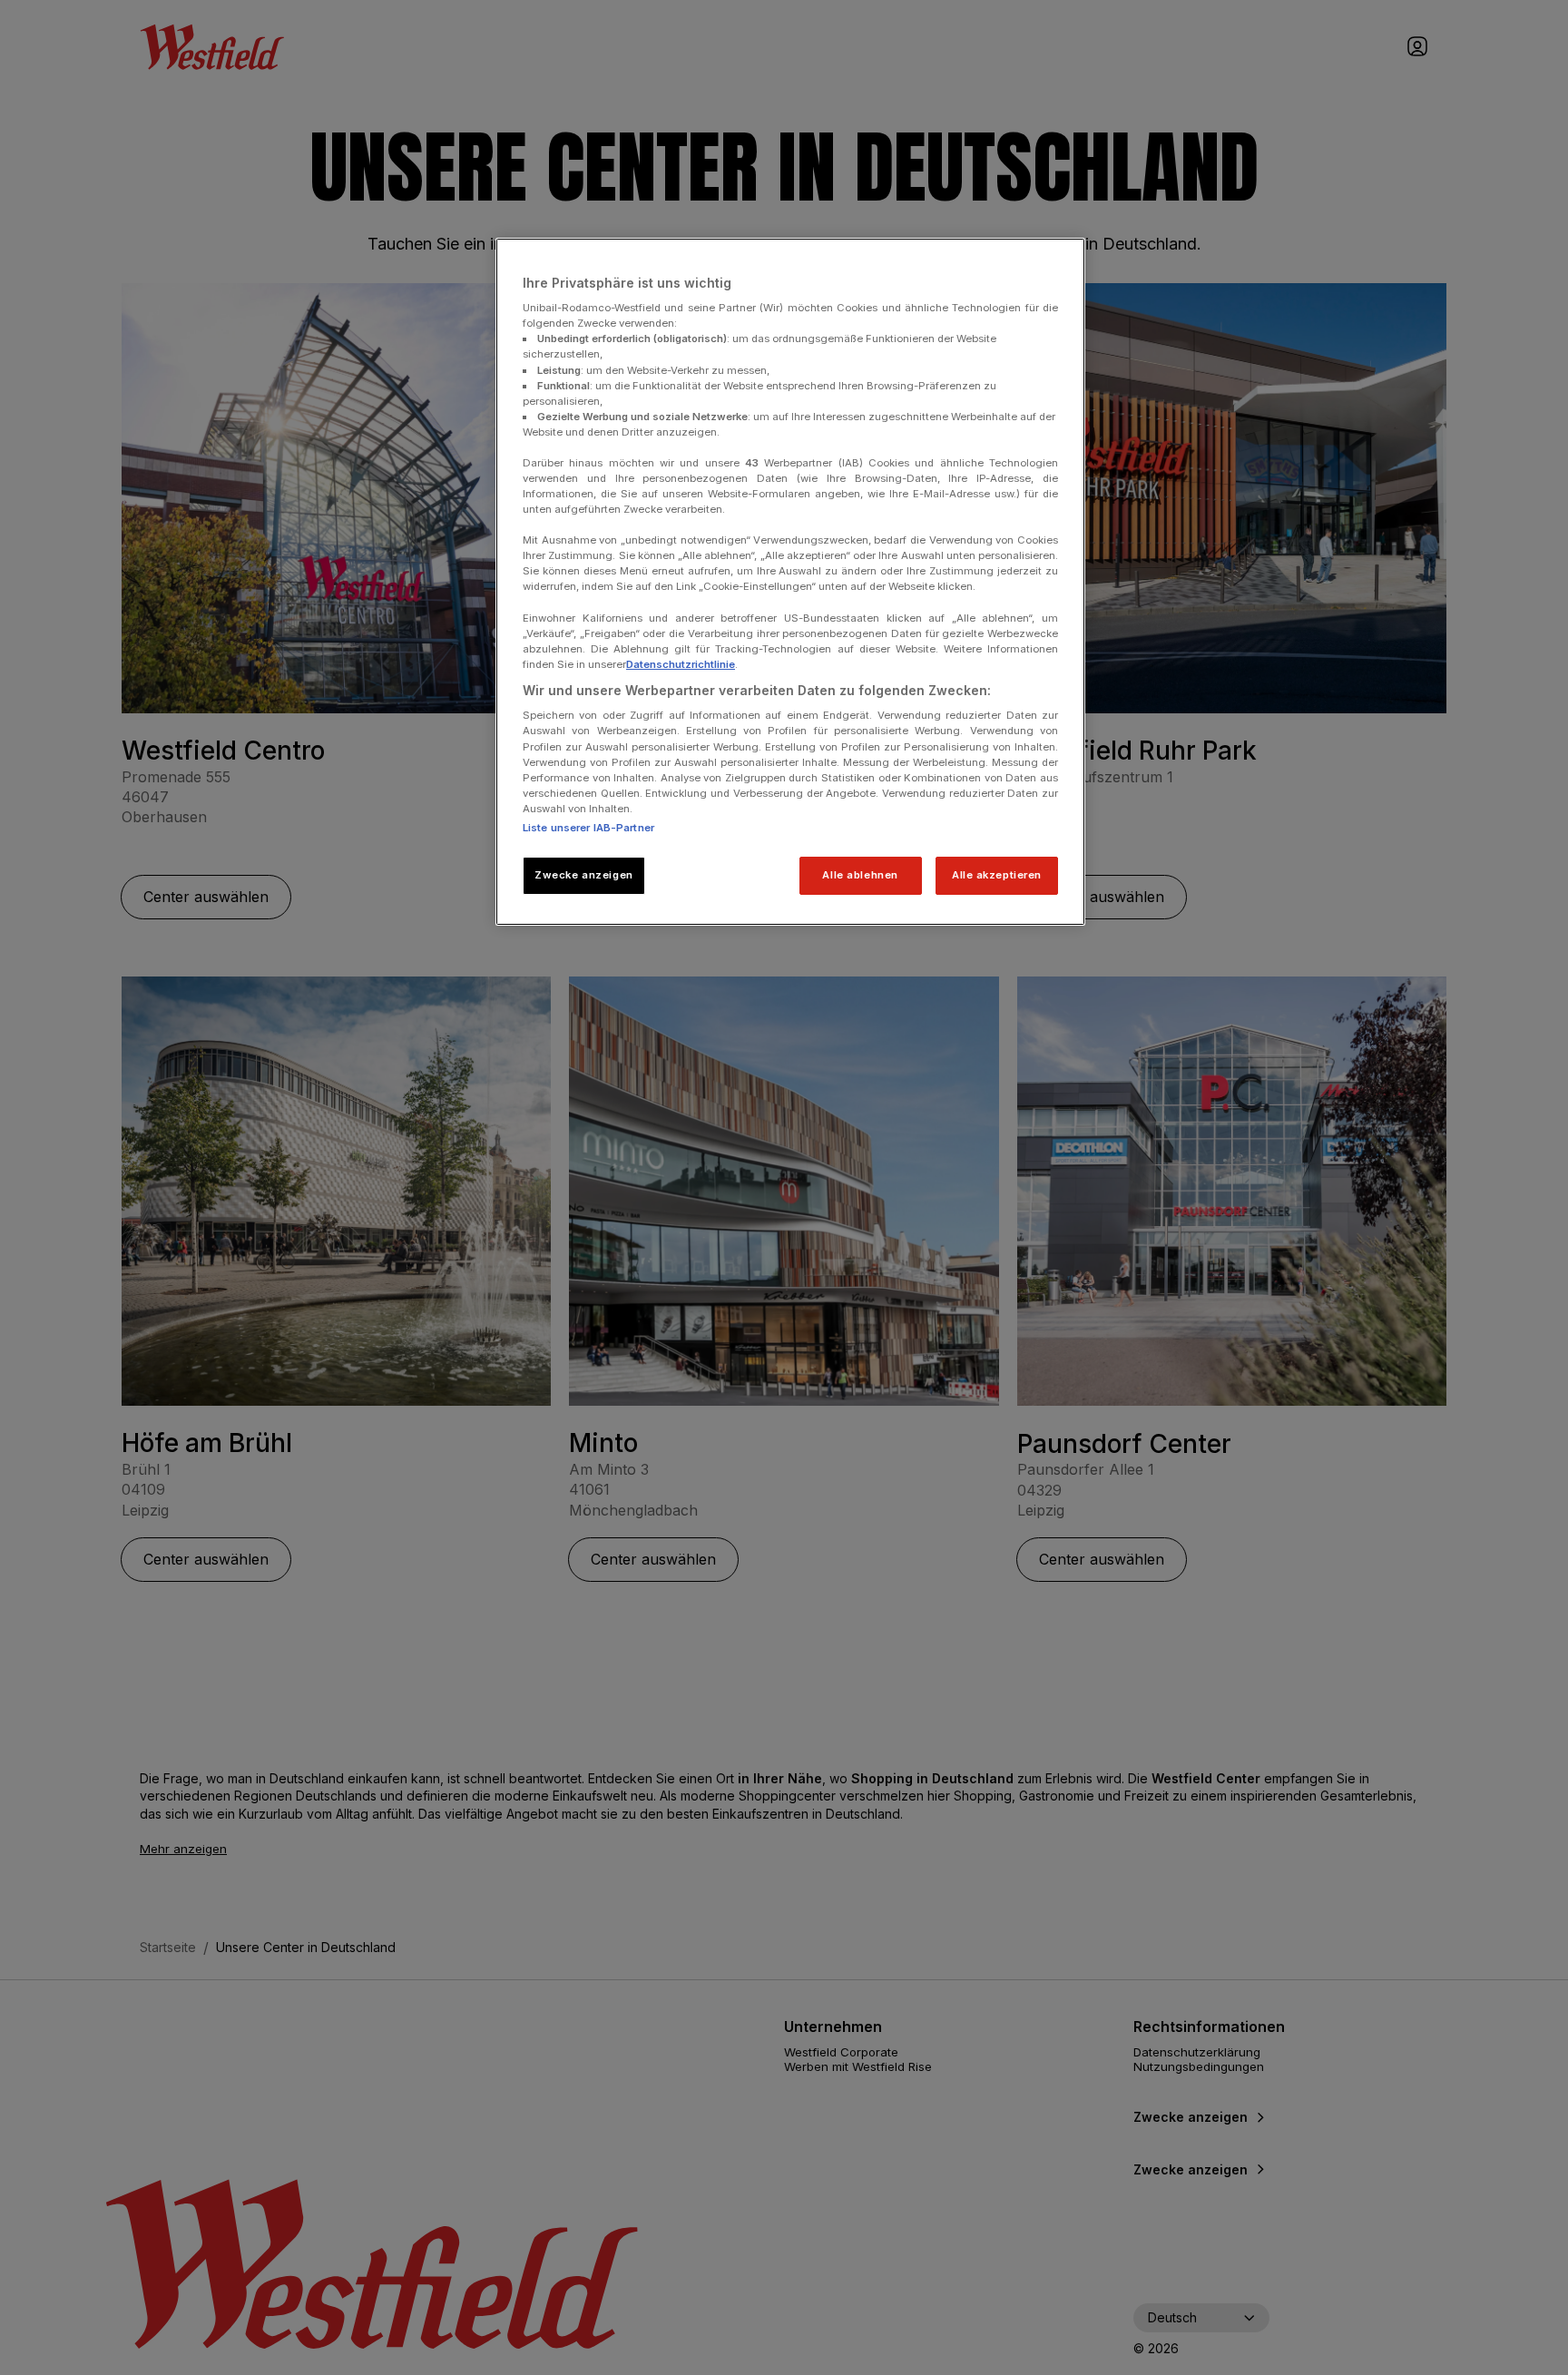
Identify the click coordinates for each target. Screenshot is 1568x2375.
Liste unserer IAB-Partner (588, 828)
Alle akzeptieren (997, 875)
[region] (790, 582)
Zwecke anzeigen (584, 875)
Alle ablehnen (860, 875)
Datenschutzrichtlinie (681, 664)
